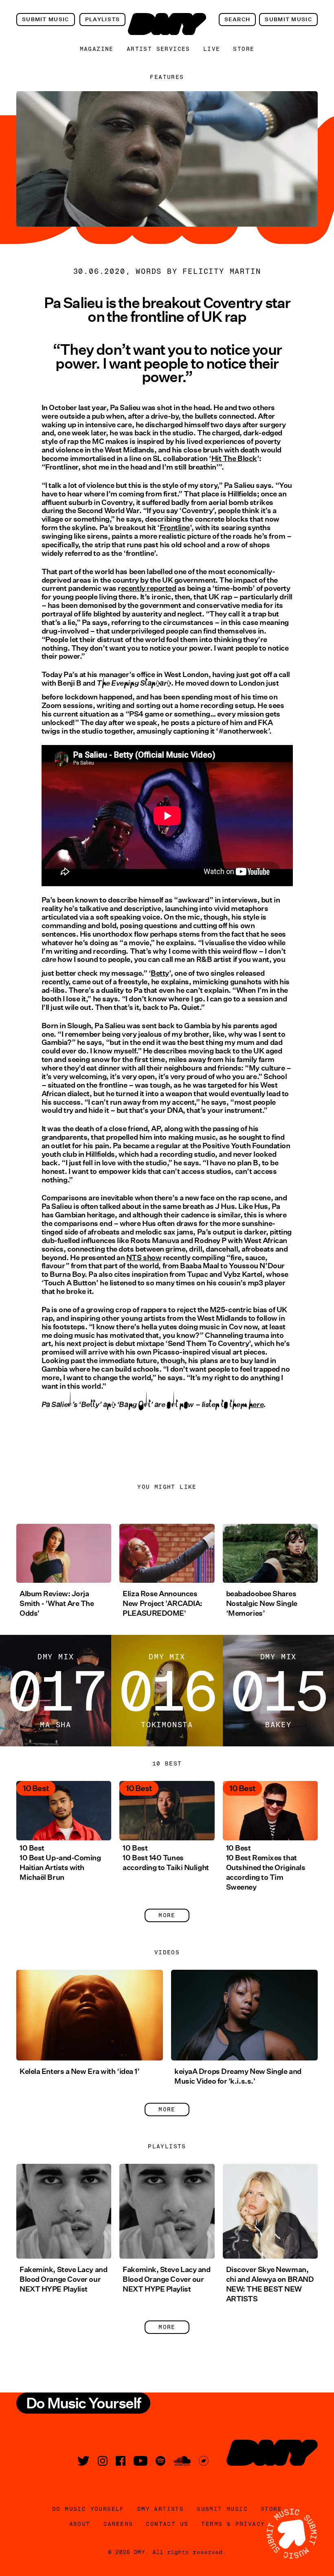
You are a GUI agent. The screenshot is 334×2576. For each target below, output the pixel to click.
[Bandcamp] (204, 2461)
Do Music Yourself (88, 2509)
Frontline (175, 528)
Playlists (103, 19)
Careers (118, 2524)
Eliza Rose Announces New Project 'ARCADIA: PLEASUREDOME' (163, 1604)
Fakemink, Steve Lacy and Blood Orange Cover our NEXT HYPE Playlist (63, 2279)
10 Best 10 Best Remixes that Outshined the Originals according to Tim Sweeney (266, 1868)
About (80, 2524)
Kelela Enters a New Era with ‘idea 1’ (79, 2071)
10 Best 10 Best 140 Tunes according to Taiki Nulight (166, 1858)
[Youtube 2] (141, 2461)
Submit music (46, 19)
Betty (160, 973)
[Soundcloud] (182, 2461)
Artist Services (158, 49)
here (256, 1410)
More (167, 1915)
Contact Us (167, 2524)
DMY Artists (160, 2509)
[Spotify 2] (160, 2461)
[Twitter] (83, 2461)
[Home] (167, 24)
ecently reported (149, 588)
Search (237, 19)
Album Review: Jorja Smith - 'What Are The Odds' (57, 1604)
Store (244, 49)
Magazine (97, 49)
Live (212, 49)
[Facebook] (121, 2461)
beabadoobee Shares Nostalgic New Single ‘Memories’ (262, 1604)
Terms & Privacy (233, 2524)
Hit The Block (234, 459)
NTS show (144, 1258)
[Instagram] (103, 2461)
